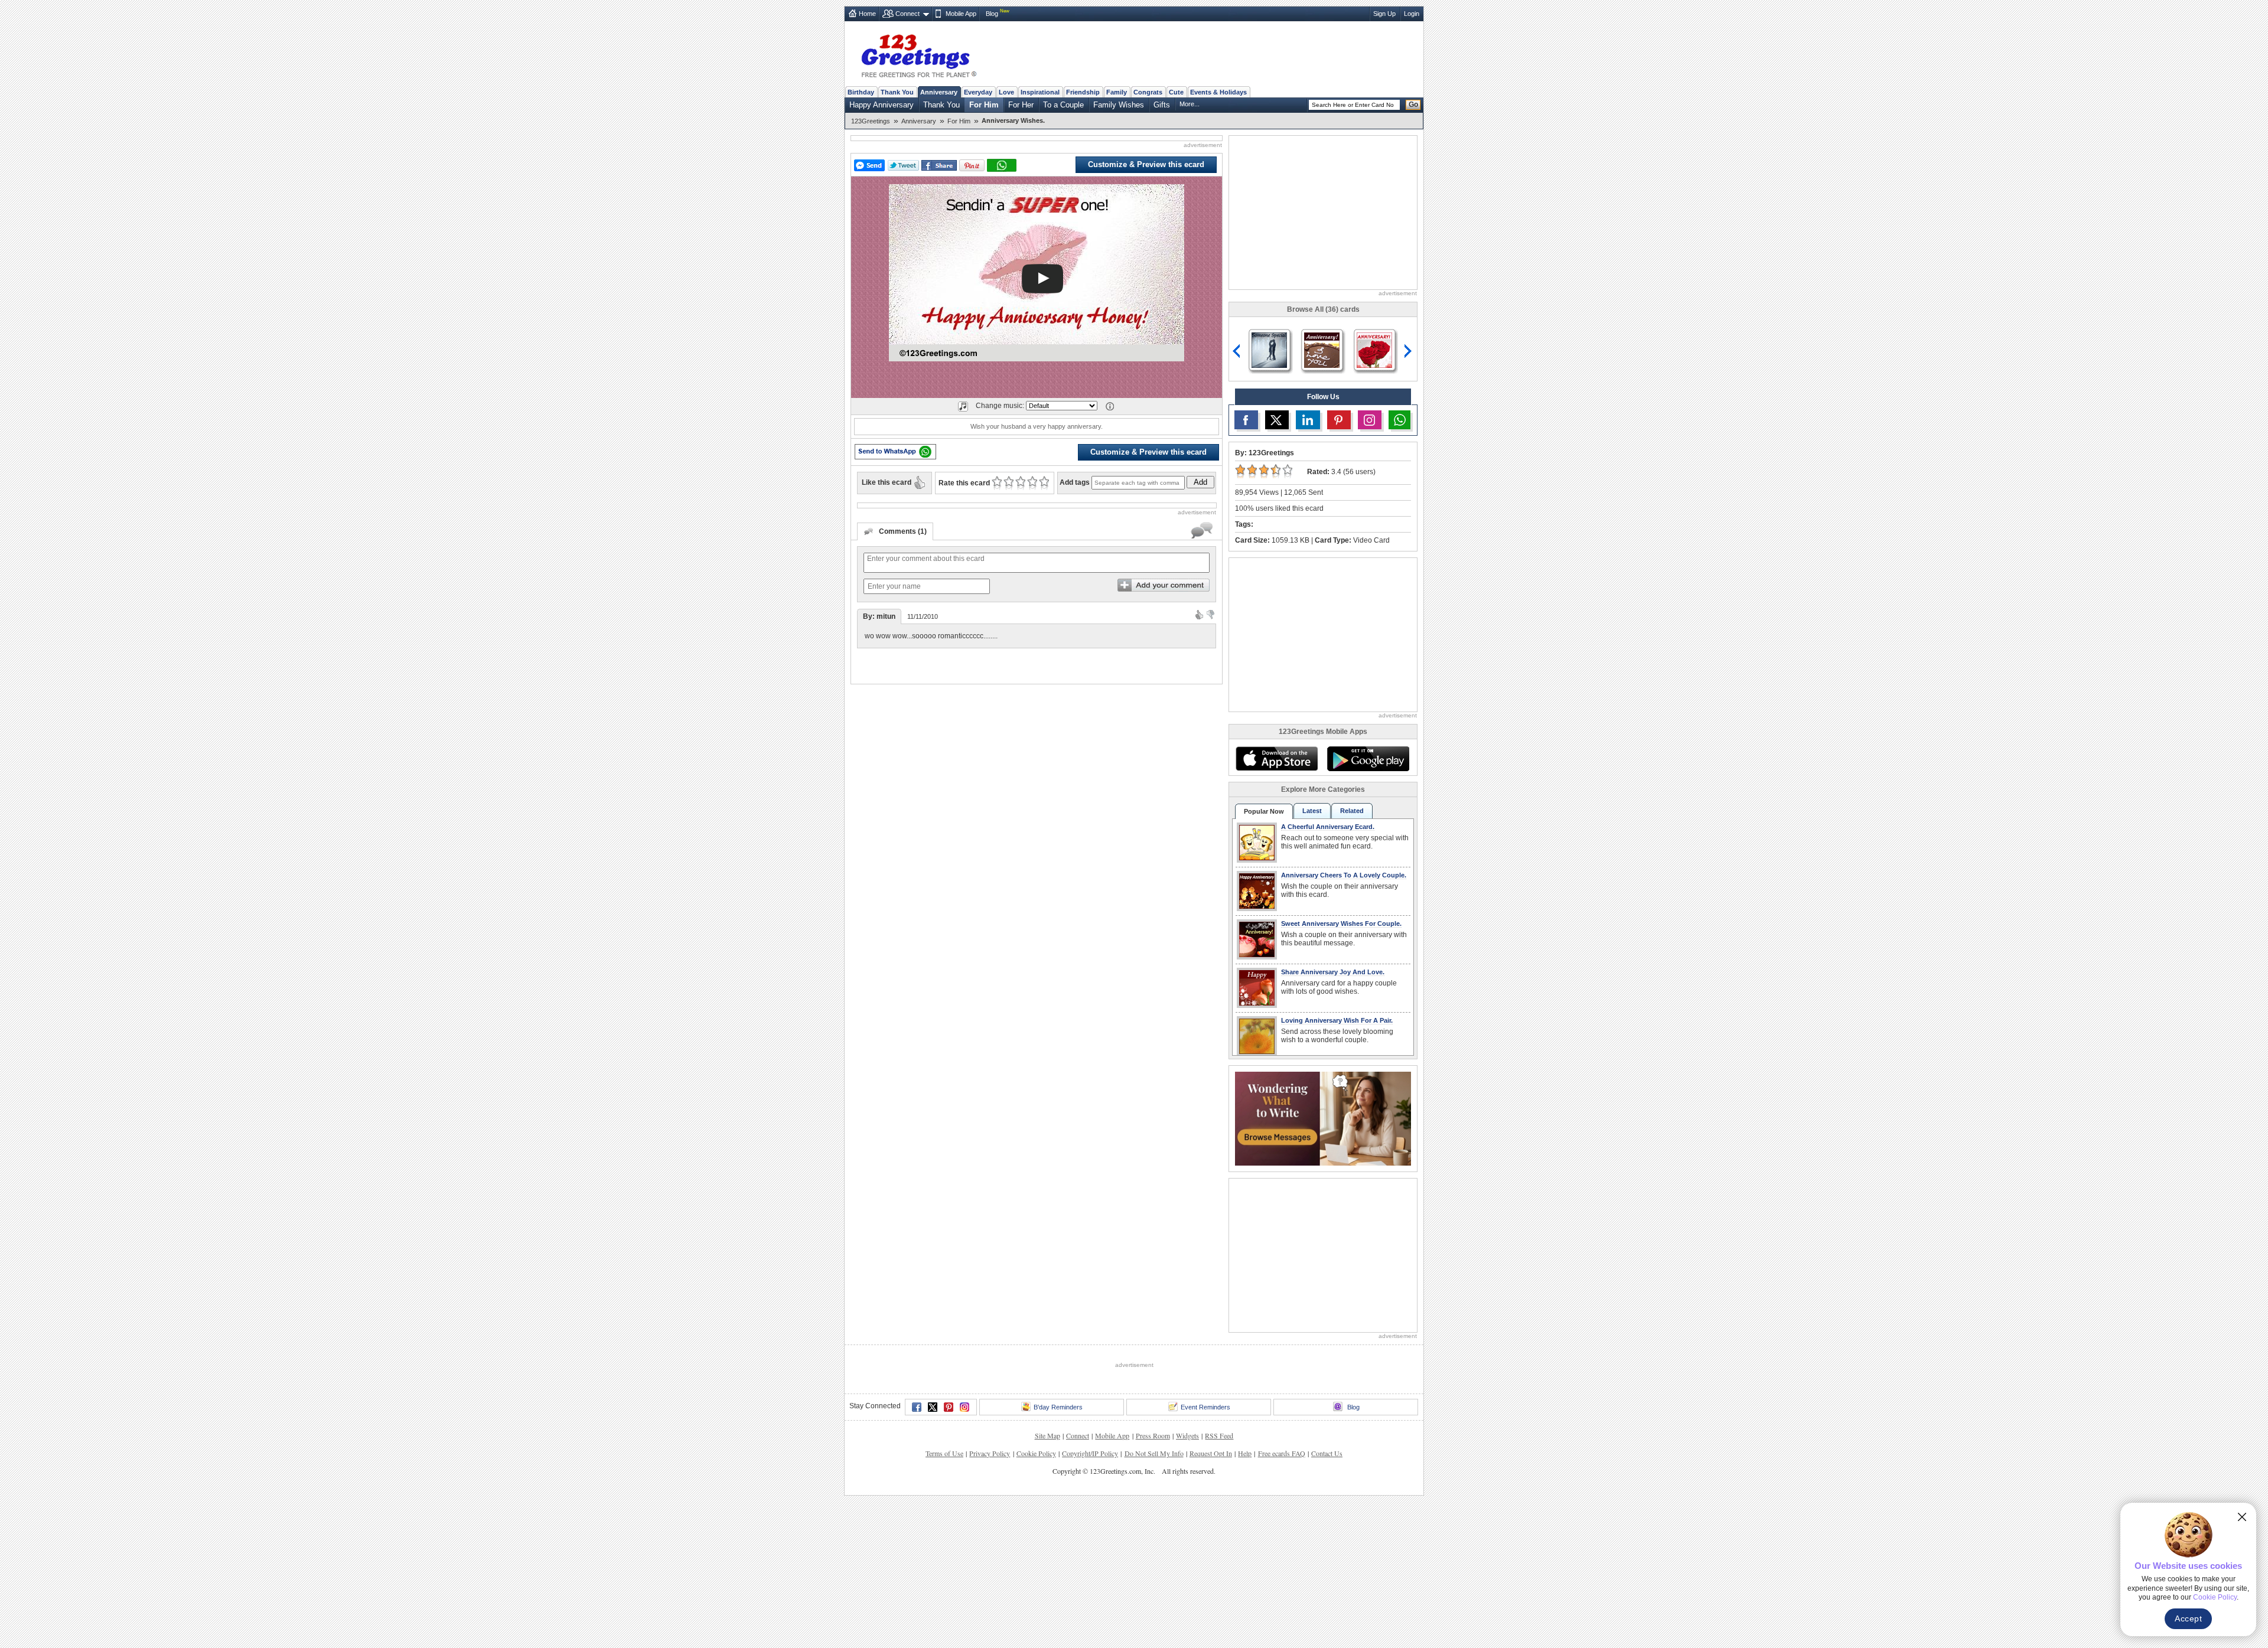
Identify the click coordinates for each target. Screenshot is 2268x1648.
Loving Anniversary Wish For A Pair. (1337, 1020)
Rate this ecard (964, 483)
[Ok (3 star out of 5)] (1020, 483)
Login (1412, 14)
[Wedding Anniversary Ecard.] (1322, 349)
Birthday (861, 92)
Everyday (978, 92)
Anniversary (939, 92)
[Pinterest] (949, 1407)
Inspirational (1040, 92)
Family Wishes (1119, 105)
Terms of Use (944, 1453)
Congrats (1148, 92)
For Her (1021, 105)
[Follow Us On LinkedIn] (1308, 420)
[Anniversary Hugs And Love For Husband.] (1269, 349)
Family (1117, 92)
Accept (2188, 1618)
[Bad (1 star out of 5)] (997, 483)
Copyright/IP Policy (1090, 1453)
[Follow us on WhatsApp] (1399, 420)
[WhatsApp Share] (1002, 165)
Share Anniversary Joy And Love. (1333, 972)
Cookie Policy (1036, 1453)
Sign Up (1384, 14)
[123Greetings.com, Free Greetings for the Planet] (918, 54)
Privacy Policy (990, 1453)
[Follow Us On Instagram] (1370, 420)
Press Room (1153, 1435)
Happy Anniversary (882, 105)
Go (1413, 105)
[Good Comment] (1199, 614)
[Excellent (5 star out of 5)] (1044, 483)
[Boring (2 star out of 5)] (1008, 483)
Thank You (897, 92)
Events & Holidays (1218, 92)
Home (867, 14)
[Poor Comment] (1210, 614)
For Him (984, 105)
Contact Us (1327, 1453)
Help (1245, 1453)
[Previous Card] (1237, 351)
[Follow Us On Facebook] (1246, 420)
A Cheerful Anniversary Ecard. (1328, 827)
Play (1042, 279)
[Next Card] (1409, 351)
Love (1006, 92)
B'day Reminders (1058, 1407)
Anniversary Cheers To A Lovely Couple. (1344, 875)
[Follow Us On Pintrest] (1339, 420)
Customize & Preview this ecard (1146, 164)
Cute (1176, 92)
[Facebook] (917, 1407)
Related (1352, 811)
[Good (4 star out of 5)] (1032, 483)
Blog (992, 14)
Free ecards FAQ (1282, 1453)
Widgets (1187, 1435)
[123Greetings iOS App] (1276, 759)
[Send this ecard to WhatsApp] (895, 452)
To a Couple (1063, 105)
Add (1200, 482)
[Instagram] (964, 1407)
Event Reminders (1205, 1407)
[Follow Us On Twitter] (1277, 420)
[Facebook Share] (939, 166)
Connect (907, 14)
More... (1190, 104)
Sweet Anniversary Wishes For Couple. (1341, 923)
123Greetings (871, 121)
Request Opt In (1211, 1453)
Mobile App (961, 14)
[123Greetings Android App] (1368, 759)
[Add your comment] (1164, 585)
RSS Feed (1219, 1435)
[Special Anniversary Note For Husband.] (1374, 349)
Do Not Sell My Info (1154, 1453)
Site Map (1047, 1435)
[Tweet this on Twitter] (903, 165)
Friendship (1083, 92)
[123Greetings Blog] (1323, 1117)
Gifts (1162, 105)
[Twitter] (933, 1407)
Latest (1312, 811)
